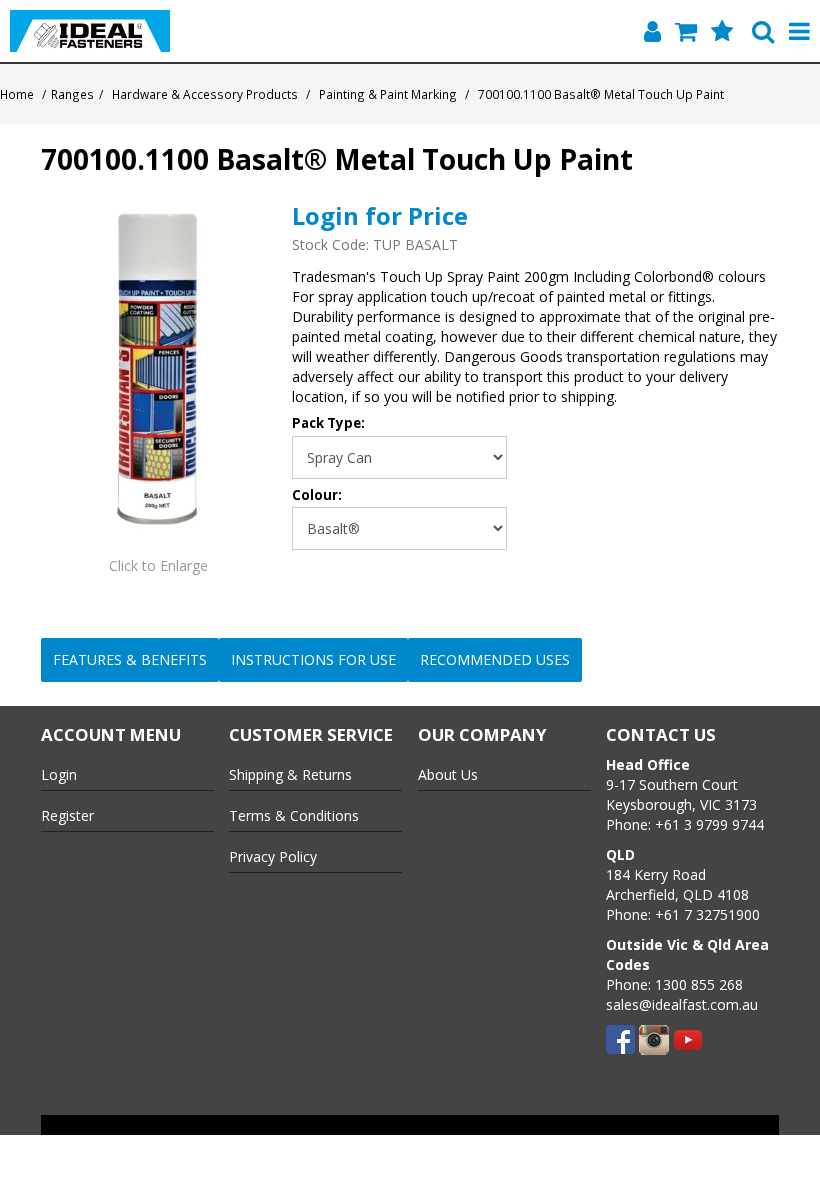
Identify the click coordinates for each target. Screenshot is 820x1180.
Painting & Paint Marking (388, 94)
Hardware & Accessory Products (205, 94)
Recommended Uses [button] (495, 659)
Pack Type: (328, 423)
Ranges (72, 94)
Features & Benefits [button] (130, 659)
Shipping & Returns (290, 774)
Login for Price (380, 215)
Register (67, 815)
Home (17, 94)
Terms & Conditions (294, 815)
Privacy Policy (273, 856)
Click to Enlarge (158, 565)
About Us (448, 774)
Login (59, 774)
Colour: (317, 495)
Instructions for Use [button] (313, 659)
